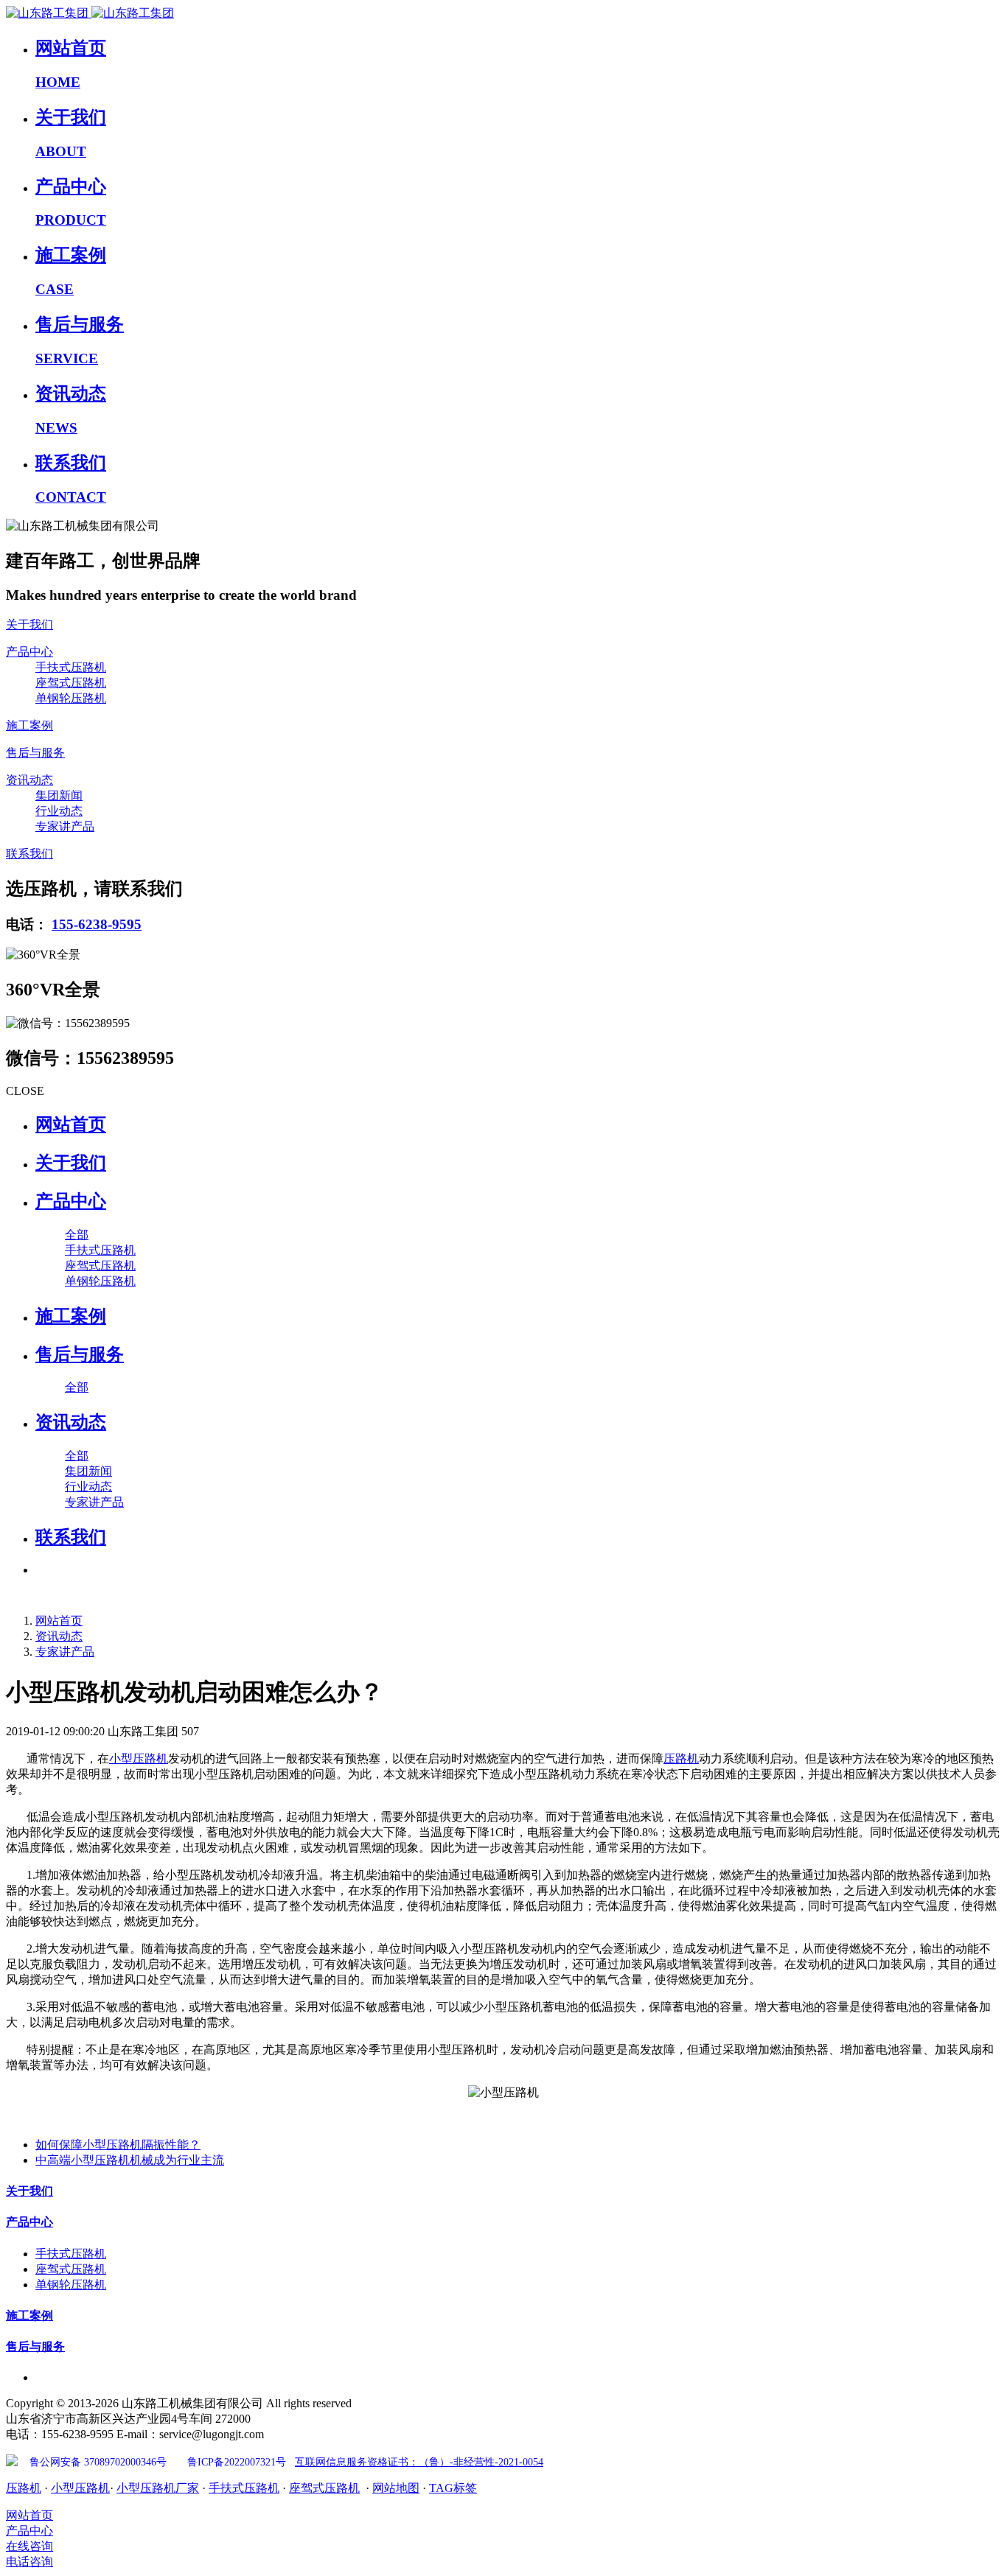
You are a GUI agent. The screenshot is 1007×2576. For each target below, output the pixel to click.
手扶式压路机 (244, 2488)
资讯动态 (59, 1636)
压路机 (681, 1758)
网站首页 (71, 1124)
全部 (77, 1235)
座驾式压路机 (324, 2488)
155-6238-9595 (97, 924)
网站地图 (396, 2488)
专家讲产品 (65, 1652)
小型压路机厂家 (158, 2488)
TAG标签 (453, 2488)
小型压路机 (139, 1758)
